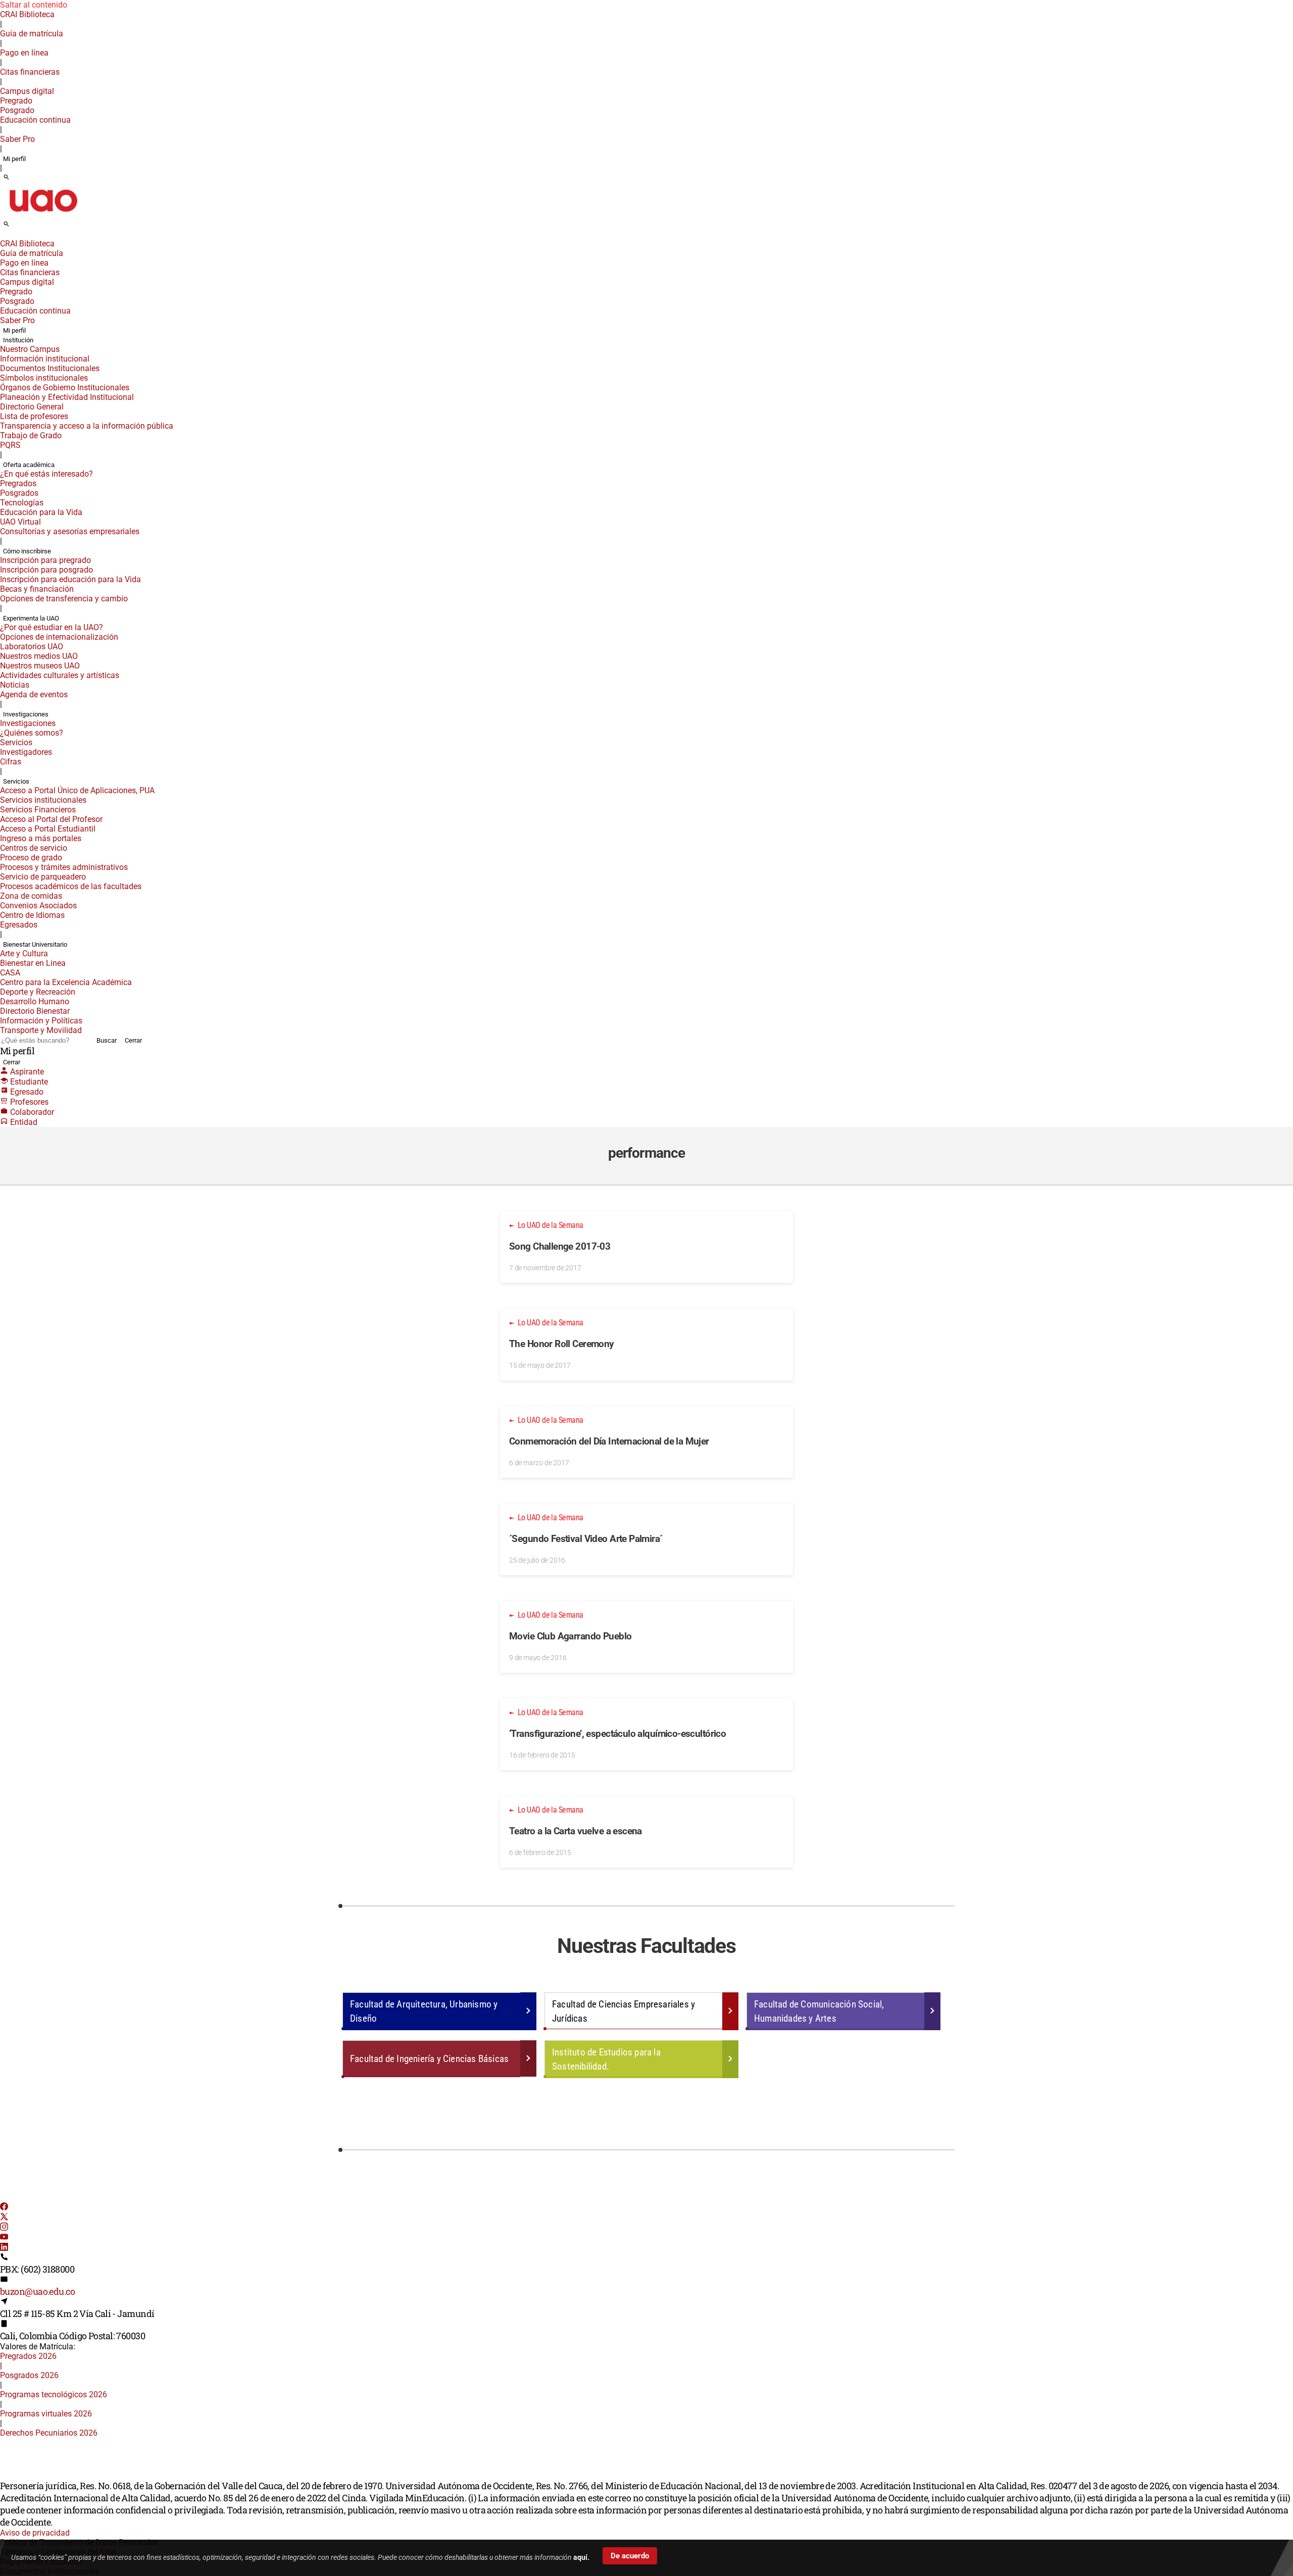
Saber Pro (17, 139)
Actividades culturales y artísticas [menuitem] (60, 675)
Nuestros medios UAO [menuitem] (39, 656)
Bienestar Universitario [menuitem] (35, 944)
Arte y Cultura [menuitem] (24, 954)
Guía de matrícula (32, 34)
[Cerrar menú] (3, 237)
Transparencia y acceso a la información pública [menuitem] (87, 426)
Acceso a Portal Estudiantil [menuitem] (48, 829)
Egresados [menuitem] (19, 925)
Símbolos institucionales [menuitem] (44, 378)
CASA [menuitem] (10, 973)
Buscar (107, 1040)
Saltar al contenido (34, 5)
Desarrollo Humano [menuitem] (35, 1001)
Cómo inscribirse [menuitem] (27, 551)
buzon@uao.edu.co (37, 2291)
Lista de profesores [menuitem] (34, 416)
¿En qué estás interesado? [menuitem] (46, 474)
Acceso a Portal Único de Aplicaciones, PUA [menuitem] (77, 790)
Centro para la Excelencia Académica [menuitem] (66, 982)
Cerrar (133, 1040)
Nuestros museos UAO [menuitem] (40, 666)
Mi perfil (14, 159)
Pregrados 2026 (28, 2356)
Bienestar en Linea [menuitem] (33, 963)
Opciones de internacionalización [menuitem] (59, 637)
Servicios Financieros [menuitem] (38, 810)
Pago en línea (24, 53)
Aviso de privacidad (35, 2533)
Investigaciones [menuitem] (26, 714)
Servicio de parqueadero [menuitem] (43, 877)
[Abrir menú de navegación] (18, 227)
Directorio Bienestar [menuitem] (35, 1011)
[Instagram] (4, 2228)
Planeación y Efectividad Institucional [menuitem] (67, 397)
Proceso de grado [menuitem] (31, 858)
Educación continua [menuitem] (35, 120)
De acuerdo (630, 2556)
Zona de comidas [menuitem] (31, 896)
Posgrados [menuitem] (19, 493)
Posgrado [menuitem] (17, 110)
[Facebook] (4, 2208)
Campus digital (27, 91)
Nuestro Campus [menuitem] (30, 349)
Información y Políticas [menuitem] (41, 1021)
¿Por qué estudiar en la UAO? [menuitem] (52, 627)
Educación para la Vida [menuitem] (41, 512)
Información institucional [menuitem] (45, 359)
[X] (4, 2218)
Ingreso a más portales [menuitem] (41, 838)
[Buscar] (6, 178)
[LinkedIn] (4, 2248)
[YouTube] (4, 2238)
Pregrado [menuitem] (16, 101)
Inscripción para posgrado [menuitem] (46, 570)
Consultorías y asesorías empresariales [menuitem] (70, 531)
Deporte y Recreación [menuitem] (38, 992)
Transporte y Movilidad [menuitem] (41, 1030)
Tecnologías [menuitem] (22, 503)
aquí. (581, 2557)
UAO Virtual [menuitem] (20, 522)
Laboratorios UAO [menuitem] (32, 647)
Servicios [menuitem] (16, 742)
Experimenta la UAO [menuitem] (31, 618)
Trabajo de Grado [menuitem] (31, 435)
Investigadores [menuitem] (26, 752)
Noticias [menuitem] (15, 685)
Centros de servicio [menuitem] (34, 848)
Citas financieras (30, 72)
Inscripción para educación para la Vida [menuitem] (70, 579)
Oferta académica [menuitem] (29, 465)
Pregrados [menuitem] (18, 483)
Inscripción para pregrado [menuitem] (45, 560)
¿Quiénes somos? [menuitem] (32, 733)
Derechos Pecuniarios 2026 (49, 2433)
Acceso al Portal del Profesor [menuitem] (51, 819)
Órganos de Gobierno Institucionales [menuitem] (65, 388)
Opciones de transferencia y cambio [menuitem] (64, 599)
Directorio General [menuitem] (32, 407)
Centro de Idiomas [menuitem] (32, 915)
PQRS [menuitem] (10, 445)
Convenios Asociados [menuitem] (38, 906)
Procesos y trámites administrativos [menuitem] (64, 867)
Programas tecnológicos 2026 (54, 2394)
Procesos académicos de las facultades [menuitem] (71, 886)
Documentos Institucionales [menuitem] (50, 368)
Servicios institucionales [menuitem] (43, 800)
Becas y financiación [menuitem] (37, 589)
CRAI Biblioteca (27, 14)
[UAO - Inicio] (43, 215)
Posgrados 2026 (29, 2375)
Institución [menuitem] (18, 340)
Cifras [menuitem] (11, 762)
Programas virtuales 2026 (46, 2414)
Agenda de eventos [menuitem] (34, 694)
